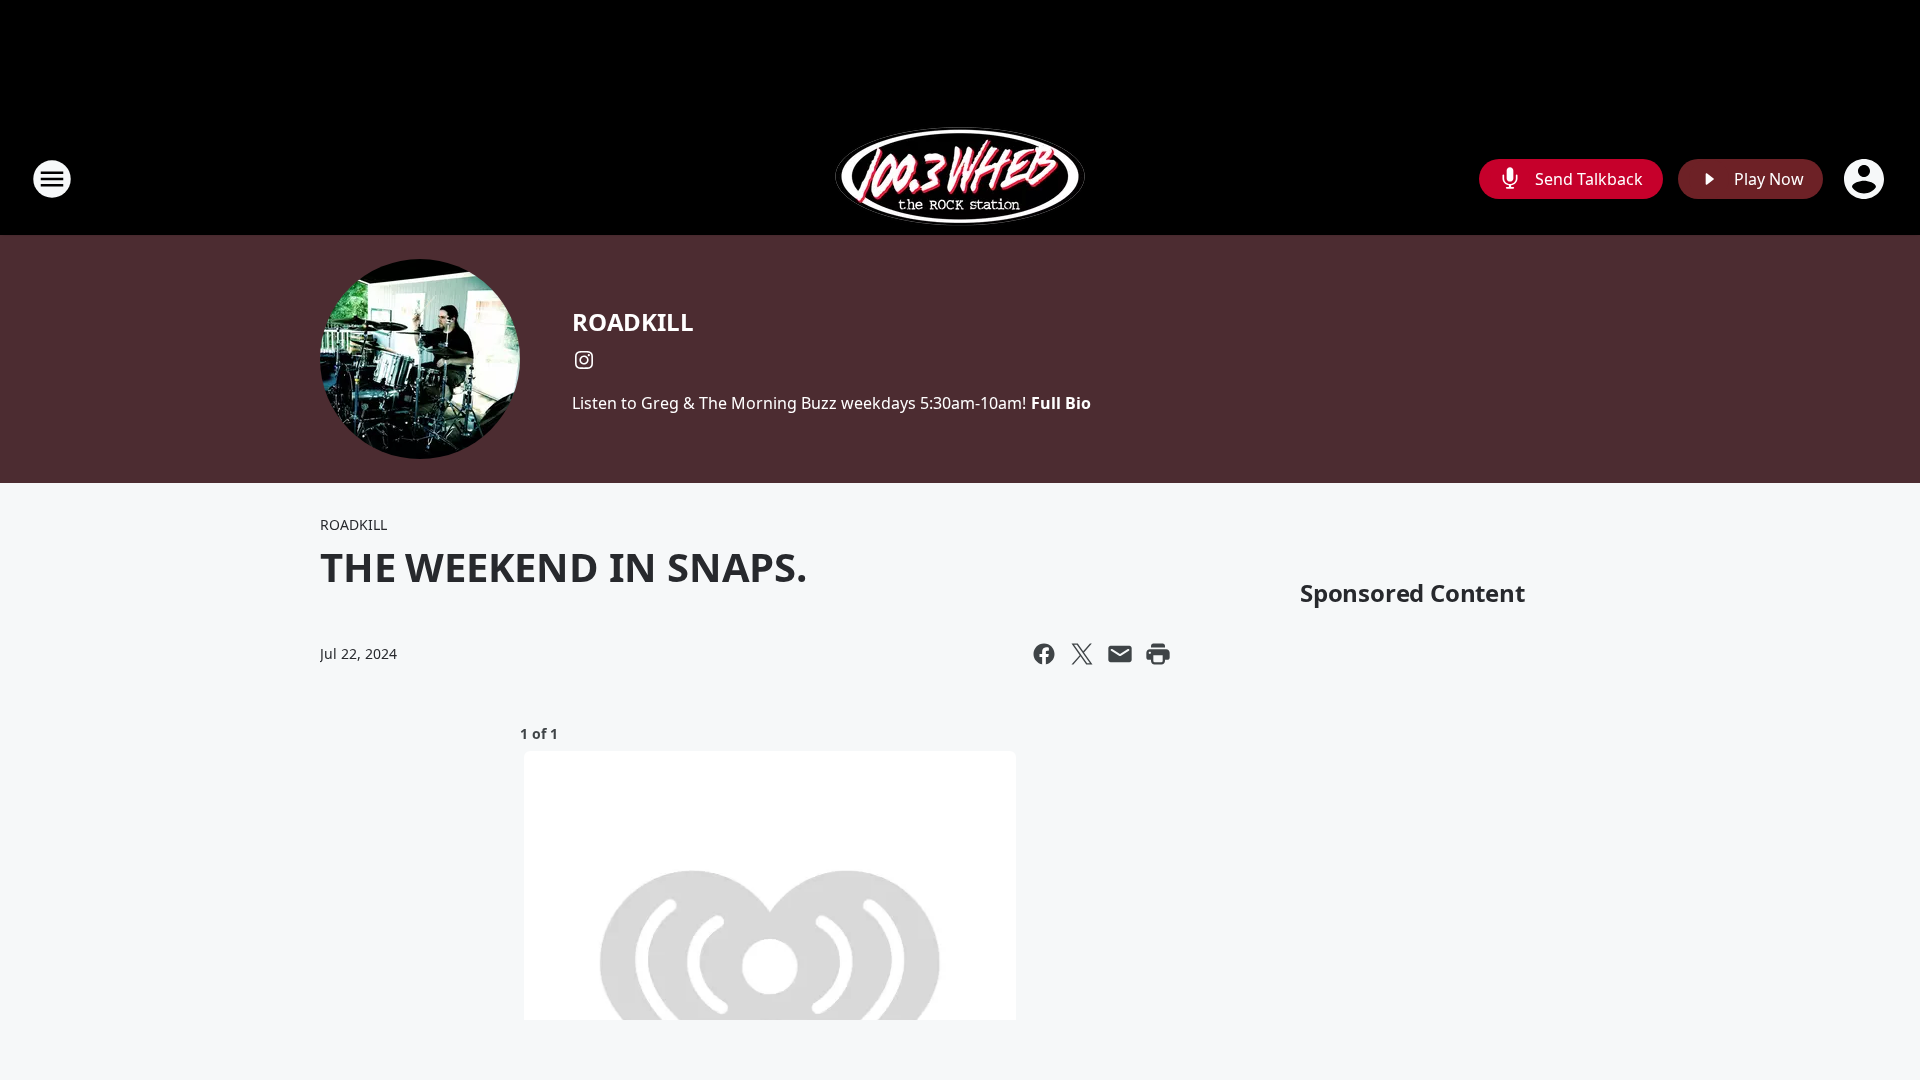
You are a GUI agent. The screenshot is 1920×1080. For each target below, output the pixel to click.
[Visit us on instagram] (584, 360)
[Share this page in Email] (1120, 654)
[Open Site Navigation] (52, 179)
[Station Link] (960, 178)
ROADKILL (632, 321)
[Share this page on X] (1082, 654)
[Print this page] (1158, 654)
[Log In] (1866, 179)
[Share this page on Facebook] (1044, 654)
